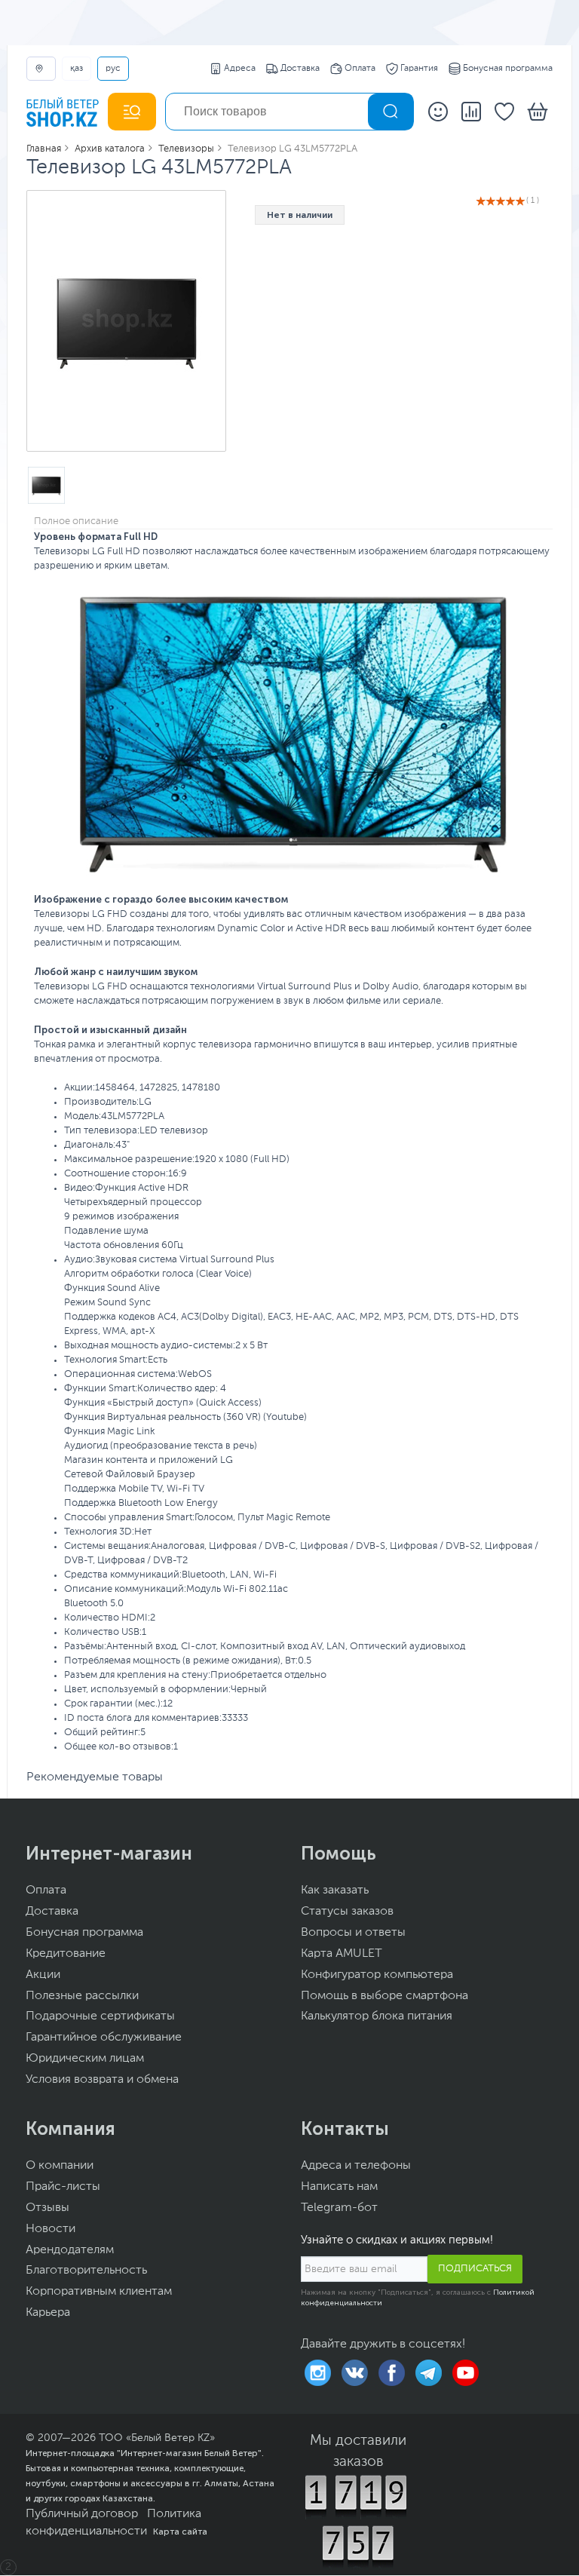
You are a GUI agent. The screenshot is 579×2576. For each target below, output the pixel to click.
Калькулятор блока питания (377, 2016)
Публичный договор (82, 2514)
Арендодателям (70, 2250)
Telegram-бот (339, 2208)
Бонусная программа (508, 69)
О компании (60, 2166)
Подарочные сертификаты (100, 2016)
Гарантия (419, 69)
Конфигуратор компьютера (377, 1975)
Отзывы (47, 2208)
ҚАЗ (77, 69)
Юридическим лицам (85, 2059)
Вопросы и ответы (353, 1933)
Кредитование (66, 1954)
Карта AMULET (342, 1954)
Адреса (240, 69)
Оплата (360, 69)
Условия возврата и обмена (102, 2080)
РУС (113, 69)
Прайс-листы (63, 2187)
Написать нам (339, 2187)
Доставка (300, 69)
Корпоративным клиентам (99, 2292)
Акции (43, 1975)
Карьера (48, 2313)
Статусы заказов (347, 1912)
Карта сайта (180, 2532)
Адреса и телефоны (356, 2166)
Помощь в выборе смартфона (384, 1996)
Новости (51, 2229)
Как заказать (335, 1891)
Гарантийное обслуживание (104, 2038)
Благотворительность (86, 2271)
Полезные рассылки (82, 1996)
